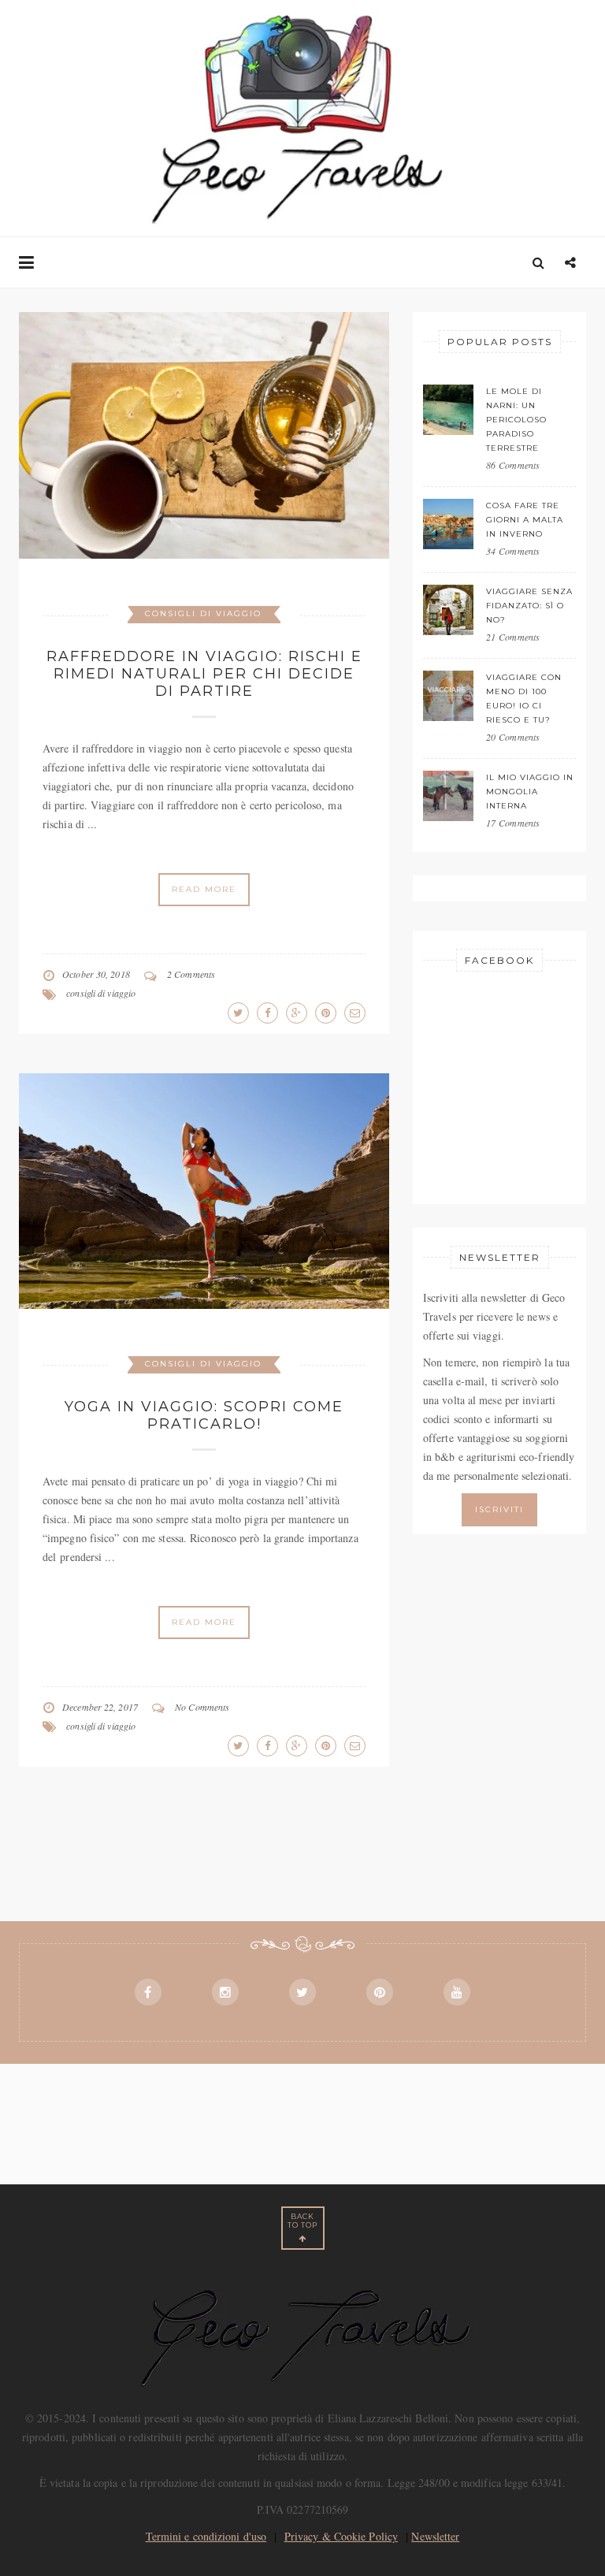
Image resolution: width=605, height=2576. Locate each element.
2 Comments (191, 974)
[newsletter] (499, 1508)
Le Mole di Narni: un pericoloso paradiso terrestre (516, 420)
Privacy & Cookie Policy (341, 2536)
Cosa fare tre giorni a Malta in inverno (525, 520)
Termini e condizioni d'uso (206, 2536)
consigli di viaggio (101, 993)
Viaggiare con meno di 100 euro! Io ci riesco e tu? (524, 699)
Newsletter (435, 2536)
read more (204, 889)
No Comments (202, 1707)
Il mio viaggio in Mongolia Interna (530, 792)
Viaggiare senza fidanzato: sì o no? (529, 606)
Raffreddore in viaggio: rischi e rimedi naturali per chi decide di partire (204, 674)
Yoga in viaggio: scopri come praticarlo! (204, 1415)
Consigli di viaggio (203, 613)
